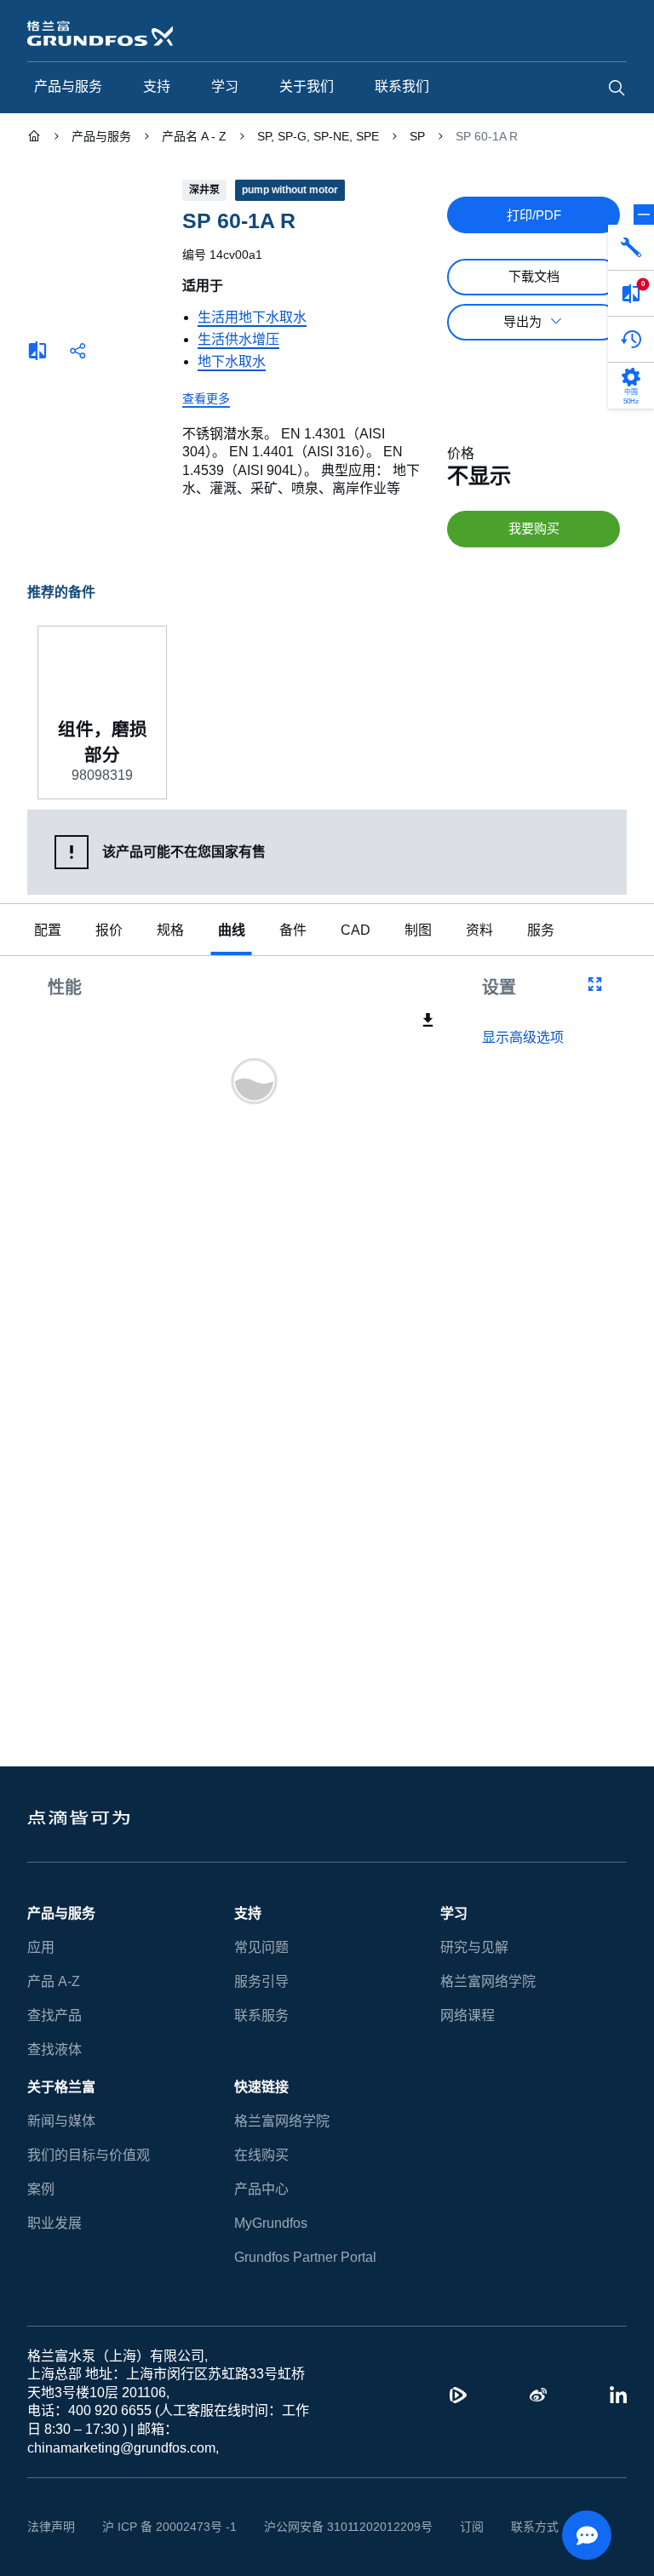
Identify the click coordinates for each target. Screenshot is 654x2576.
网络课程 (468, 2015)
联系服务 (261, 2015)
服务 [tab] (536, 932)
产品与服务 (61, 1913)
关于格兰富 (61, 2087)
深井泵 (204, 190)
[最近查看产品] (631, 340)
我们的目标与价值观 (89, 2155)
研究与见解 (474, 1947)
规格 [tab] (170, 932)
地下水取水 (232, 361)
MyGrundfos (272, 2223)
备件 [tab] (293, 932)
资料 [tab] (475, 932)
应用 (41, 1947)
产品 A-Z (52, 1981)
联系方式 (508, 2527)
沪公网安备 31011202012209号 (329, 2527)
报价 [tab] (109, 932)
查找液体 (54, 2049)
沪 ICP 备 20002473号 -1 (163, 2527)
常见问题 (261, 1947)
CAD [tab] (353, 932)
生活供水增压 (238, 339)
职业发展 (54, 2223)
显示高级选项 (523, 1039)
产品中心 (261, 2189)
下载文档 (534, 277)
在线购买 (261, 2155)
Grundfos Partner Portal (305, 2257)
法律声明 (51, 2527)
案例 (41, 2189)
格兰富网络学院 (488, 1981)
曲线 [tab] (232, 932)
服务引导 (261, 1981)
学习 (454, 1913)
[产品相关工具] (631, 248)
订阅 (445, 2527)
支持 (248, 1913)
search (617, 88)
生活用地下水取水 (252, 317)
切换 (644, 215)
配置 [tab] (48, 932)
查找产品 (54, 2015)
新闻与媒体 (61, 2121)
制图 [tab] (414, 932)
